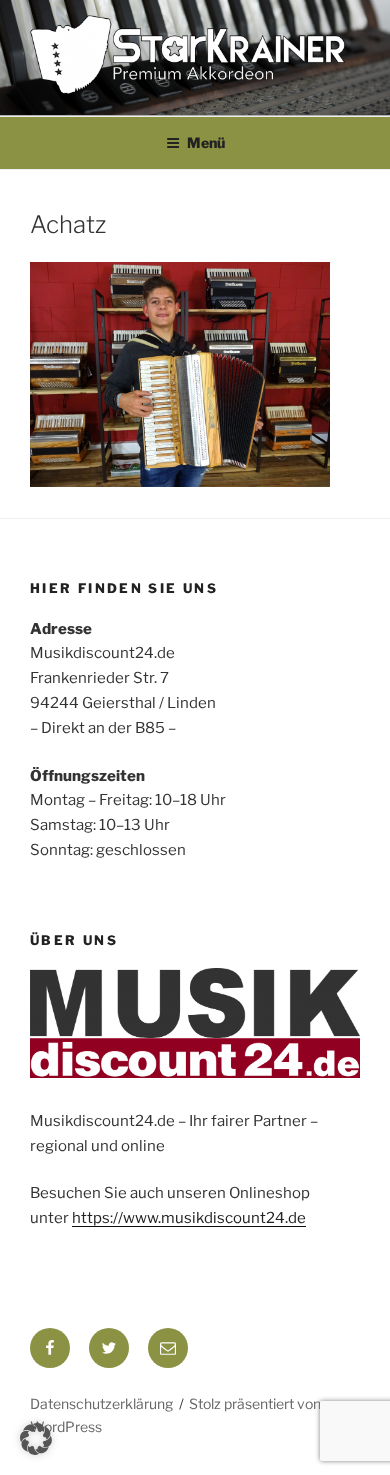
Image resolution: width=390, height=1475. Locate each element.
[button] (36, 1439)
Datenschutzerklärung (101, 1403)
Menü (206, 142)
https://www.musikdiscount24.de (189, 1218)
